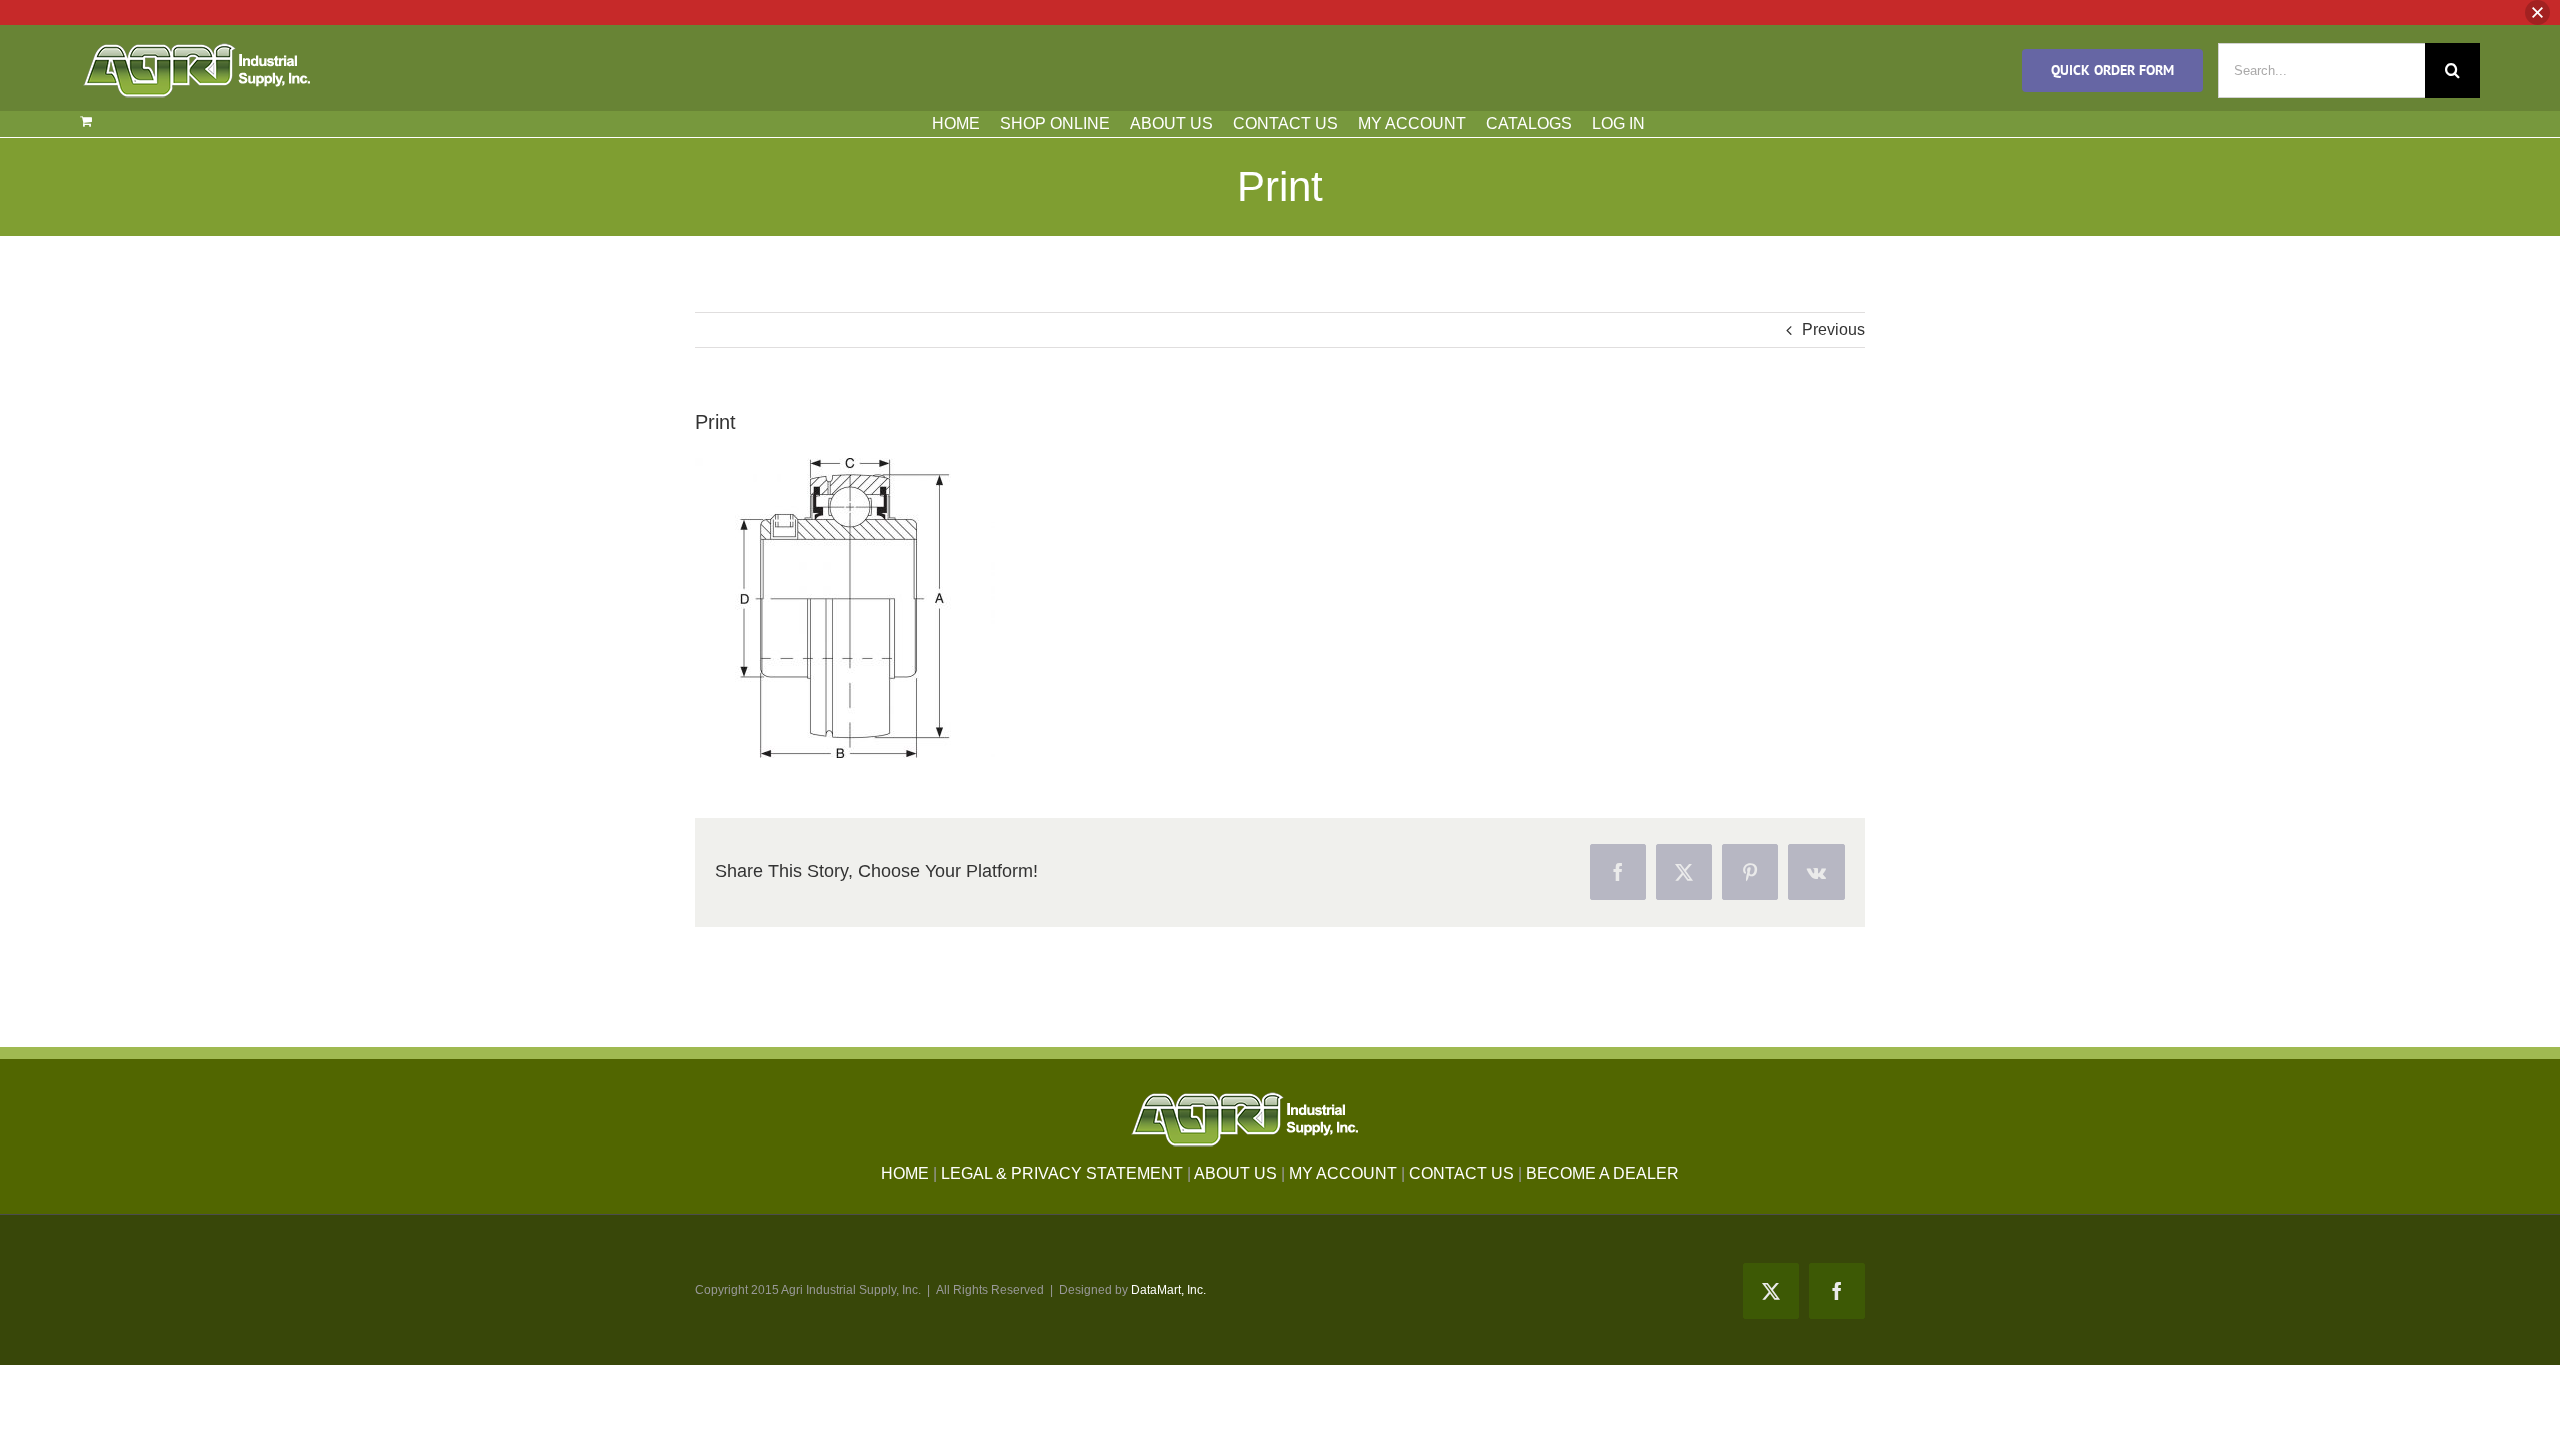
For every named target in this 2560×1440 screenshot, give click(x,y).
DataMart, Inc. (1168, 1290)
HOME (956, 123)
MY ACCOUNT (1412, 123)
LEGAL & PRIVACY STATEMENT (1062, 1173)
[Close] (2537, 12)
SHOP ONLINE (1055, 123)
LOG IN (1618, 123)
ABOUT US (1171, 123)
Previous (1833, 329)
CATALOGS (1529, 123)
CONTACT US (1285, 123)
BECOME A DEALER (1602, 1173)
